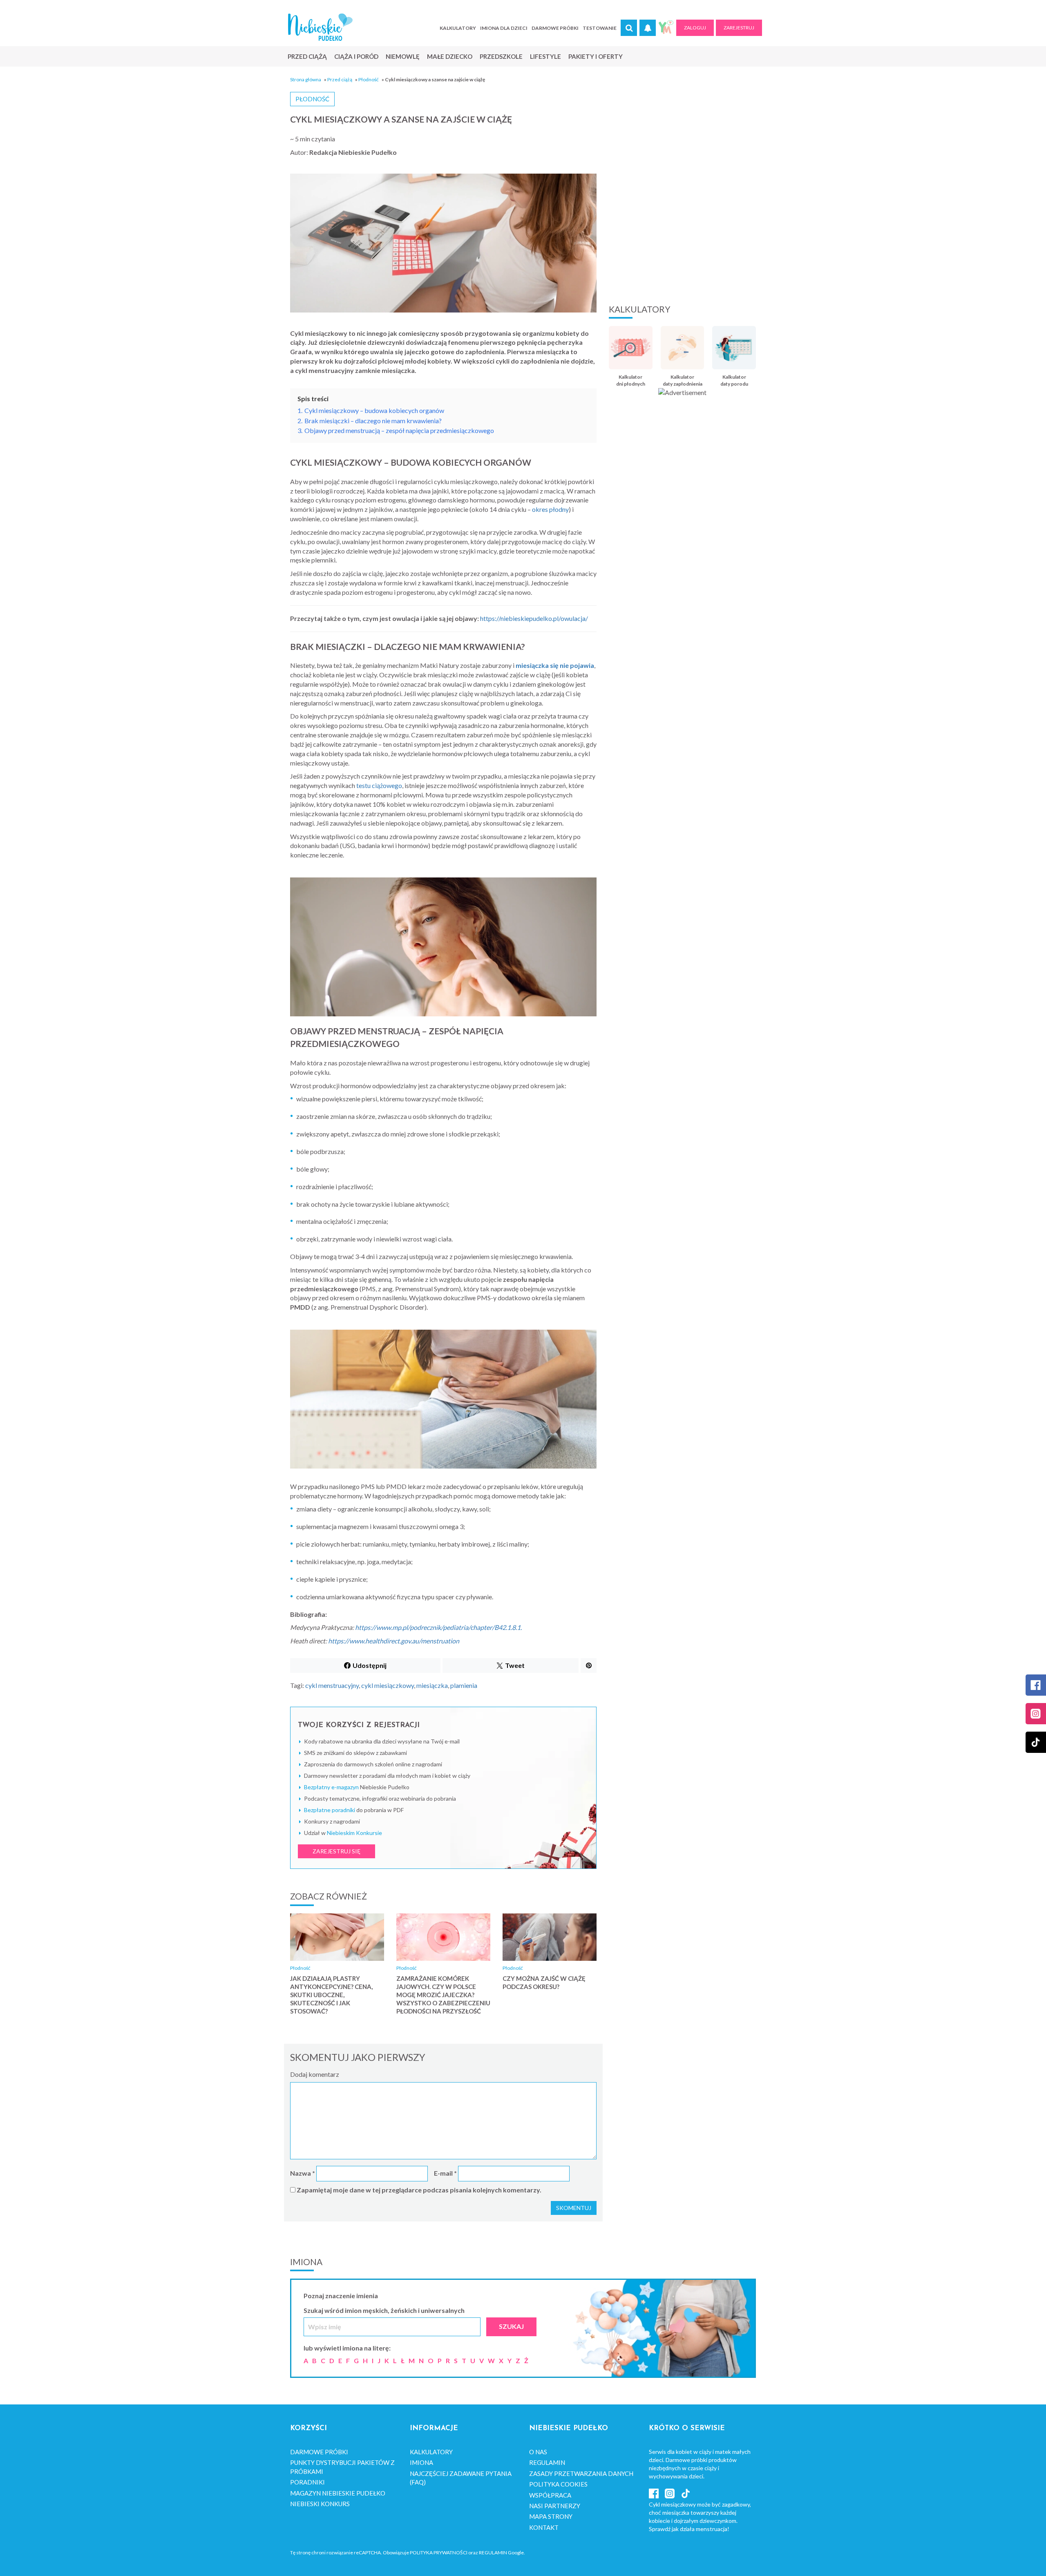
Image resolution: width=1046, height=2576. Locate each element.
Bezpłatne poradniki (330, 1810)
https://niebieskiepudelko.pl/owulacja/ (534, 618)
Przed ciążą (307, 56)
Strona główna (306, 79)
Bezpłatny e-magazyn (331, 1787)
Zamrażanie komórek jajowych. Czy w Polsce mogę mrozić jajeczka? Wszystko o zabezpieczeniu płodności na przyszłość (443, 1995)
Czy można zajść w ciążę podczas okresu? (544, 1982)
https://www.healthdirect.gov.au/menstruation (394, 1641)
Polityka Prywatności (439, 2553)
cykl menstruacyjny (332, 1685)
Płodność (369, 79)
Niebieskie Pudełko (320, 27)
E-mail (445, 2173)
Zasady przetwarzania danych (581, 2473)
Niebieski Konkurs (320, 2504)
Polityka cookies (558, 2484)
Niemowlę (403, 56)
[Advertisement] (682, 231)
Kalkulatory (458, 28)
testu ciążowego (379, 785)
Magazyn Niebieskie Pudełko (338, 2493)
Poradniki (307, 2482)
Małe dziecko (450, 56)
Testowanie (600, 28)
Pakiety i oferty (596, 56)
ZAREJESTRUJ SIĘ (336, 1851)
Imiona (421, 2462)
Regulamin (547, 2462)
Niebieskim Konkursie (354, 1833)
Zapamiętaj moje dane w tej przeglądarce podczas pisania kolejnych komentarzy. (419, 2190)
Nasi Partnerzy (555, 2506)
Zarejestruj (739, 28)
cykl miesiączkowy (388, 1685)
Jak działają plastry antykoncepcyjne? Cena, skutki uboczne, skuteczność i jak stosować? (331, 1995)
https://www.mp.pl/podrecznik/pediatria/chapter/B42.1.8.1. (438, 1627)
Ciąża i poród (356, 56)
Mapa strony (551, 2516)
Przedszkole (501, 56)
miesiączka (432, 1685)
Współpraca (550, 2495)
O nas (538, 2452)
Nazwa (303, 2173)
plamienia (464, 1685)
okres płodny (550, 509)
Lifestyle (545, 56)
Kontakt (544, 2527)
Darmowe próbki (555, 28)
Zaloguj (695, 28)
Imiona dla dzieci (504, 28)
